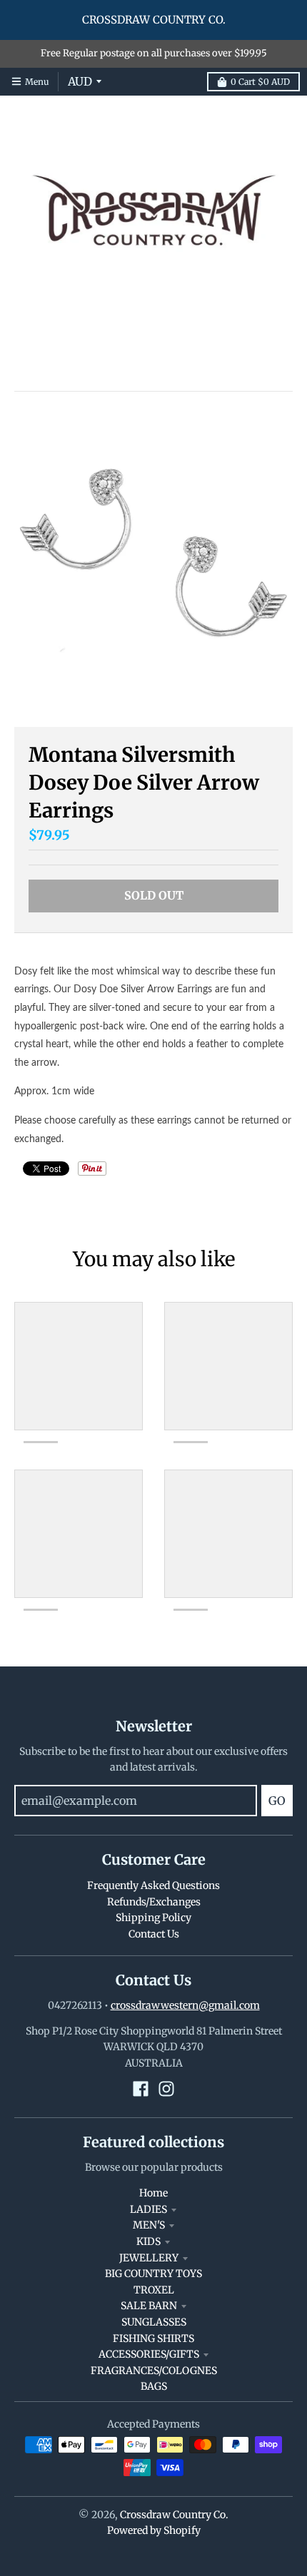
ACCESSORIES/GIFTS (149, 2354)
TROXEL (154, 2290)
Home (153, 2193)
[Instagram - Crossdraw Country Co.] (166, 2089)
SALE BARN (149, 2306)
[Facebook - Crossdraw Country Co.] (141, 2089)
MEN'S (149, 2225)
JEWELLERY (149, 2258)
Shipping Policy (153, 1918)
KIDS (149, 2241)
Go (277, 1801)
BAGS (154, 2386)
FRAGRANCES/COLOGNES (154, 2371)
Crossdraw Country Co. (174, 2515)
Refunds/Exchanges (154, 1902)
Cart (260, 82)
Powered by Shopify (154, 2530)
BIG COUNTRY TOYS (153, 2274)
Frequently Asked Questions (153, 1885)
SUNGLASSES (154, 2322)
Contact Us (154, 1934)
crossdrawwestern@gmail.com (185, 2005)
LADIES (149, 2209)
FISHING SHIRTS (153, 2338)
